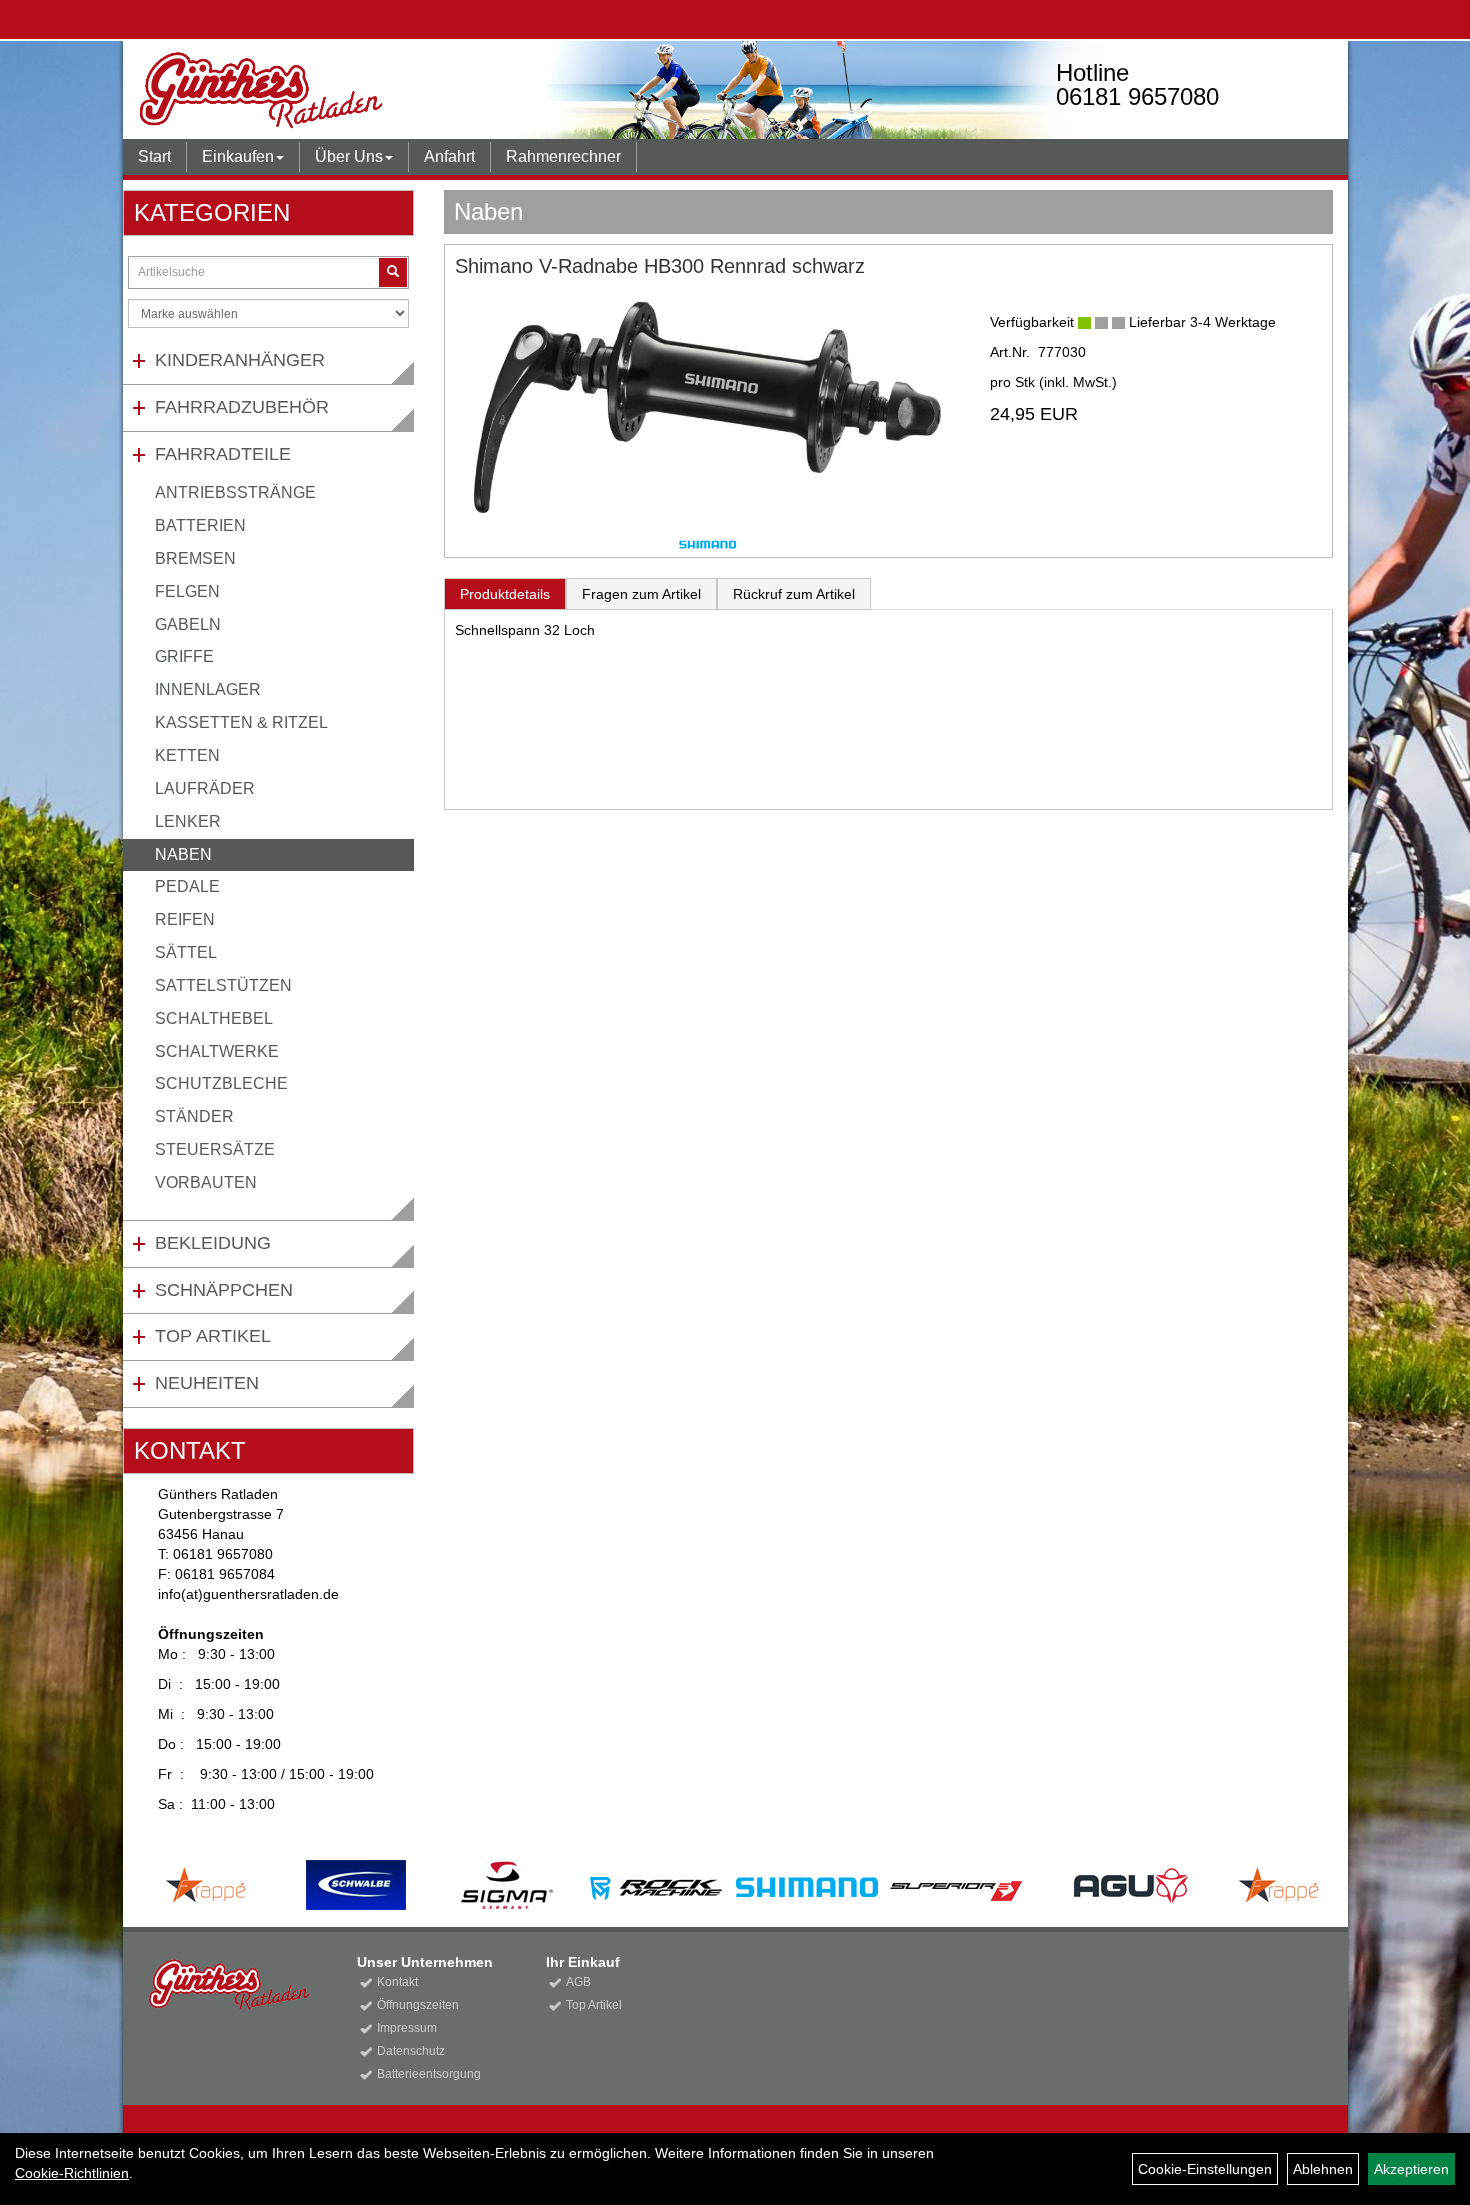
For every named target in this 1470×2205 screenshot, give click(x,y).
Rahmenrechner (563, 156)
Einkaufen (238, 156)
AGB (578, 1982)
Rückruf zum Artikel (794, 594)
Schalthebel (214, 1018)
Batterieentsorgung (429, 2074)
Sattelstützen (223, 985)
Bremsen (195, 558)
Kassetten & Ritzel (241, 722)
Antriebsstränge (235, 492)
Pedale (187, 886)
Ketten (187, 755)
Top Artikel (213, 1336)
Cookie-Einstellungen (1205, 2169)
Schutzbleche (221, 1083)
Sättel (186, 952)
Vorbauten (206, 1182)
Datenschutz (411, 2051)
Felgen (187, 591)
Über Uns (349, 156)
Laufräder (205, 788)
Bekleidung (213, 1243)
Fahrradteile (223, 454)
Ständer (194, 1116)
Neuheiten (207, 1383)
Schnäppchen (224, 1290)
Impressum (407, 2028)
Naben (183, 854)
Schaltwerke (217, 1051)
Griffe (184, 656)
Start (154, 156)
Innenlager (208, 689)
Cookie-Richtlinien (72, 2173)
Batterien (200, 525)
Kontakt (397, 1982)
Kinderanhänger (240, 360)
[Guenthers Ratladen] (370, 90)
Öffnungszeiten (418, 2005)
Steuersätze (215, 1149)
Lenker (188, 821)
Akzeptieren (1411, 2169)
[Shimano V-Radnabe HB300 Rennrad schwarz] (708, 407)
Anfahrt (449, 156)
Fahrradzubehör (242, 407)
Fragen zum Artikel (641, 594)
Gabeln (188, 624)
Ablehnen (1323, 2169)
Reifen (185, 919)
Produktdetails (505, 594)
